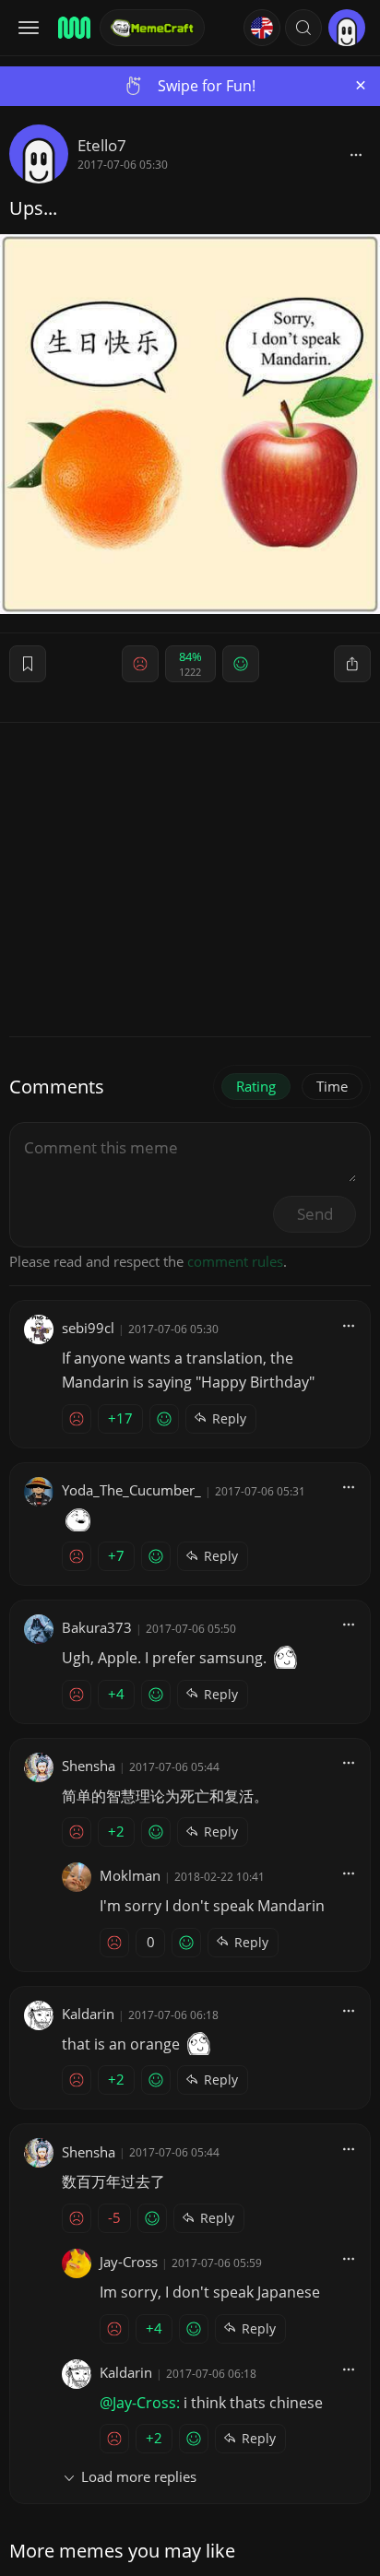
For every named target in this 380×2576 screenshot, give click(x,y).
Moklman (130, 1875)
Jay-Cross (129, 2262)
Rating (256, 1086)
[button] (303, 28)
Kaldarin (88, 2014)
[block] (356, 154)
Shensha (89, 1766)
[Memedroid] (73, 28)
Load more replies (139, 2476)
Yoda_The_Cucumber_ (131, 1490)
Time (332, 1086)
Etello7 (102, 145)
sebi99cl (88, 1328)
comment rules (235, 1261)
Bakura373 (97, 1627)
